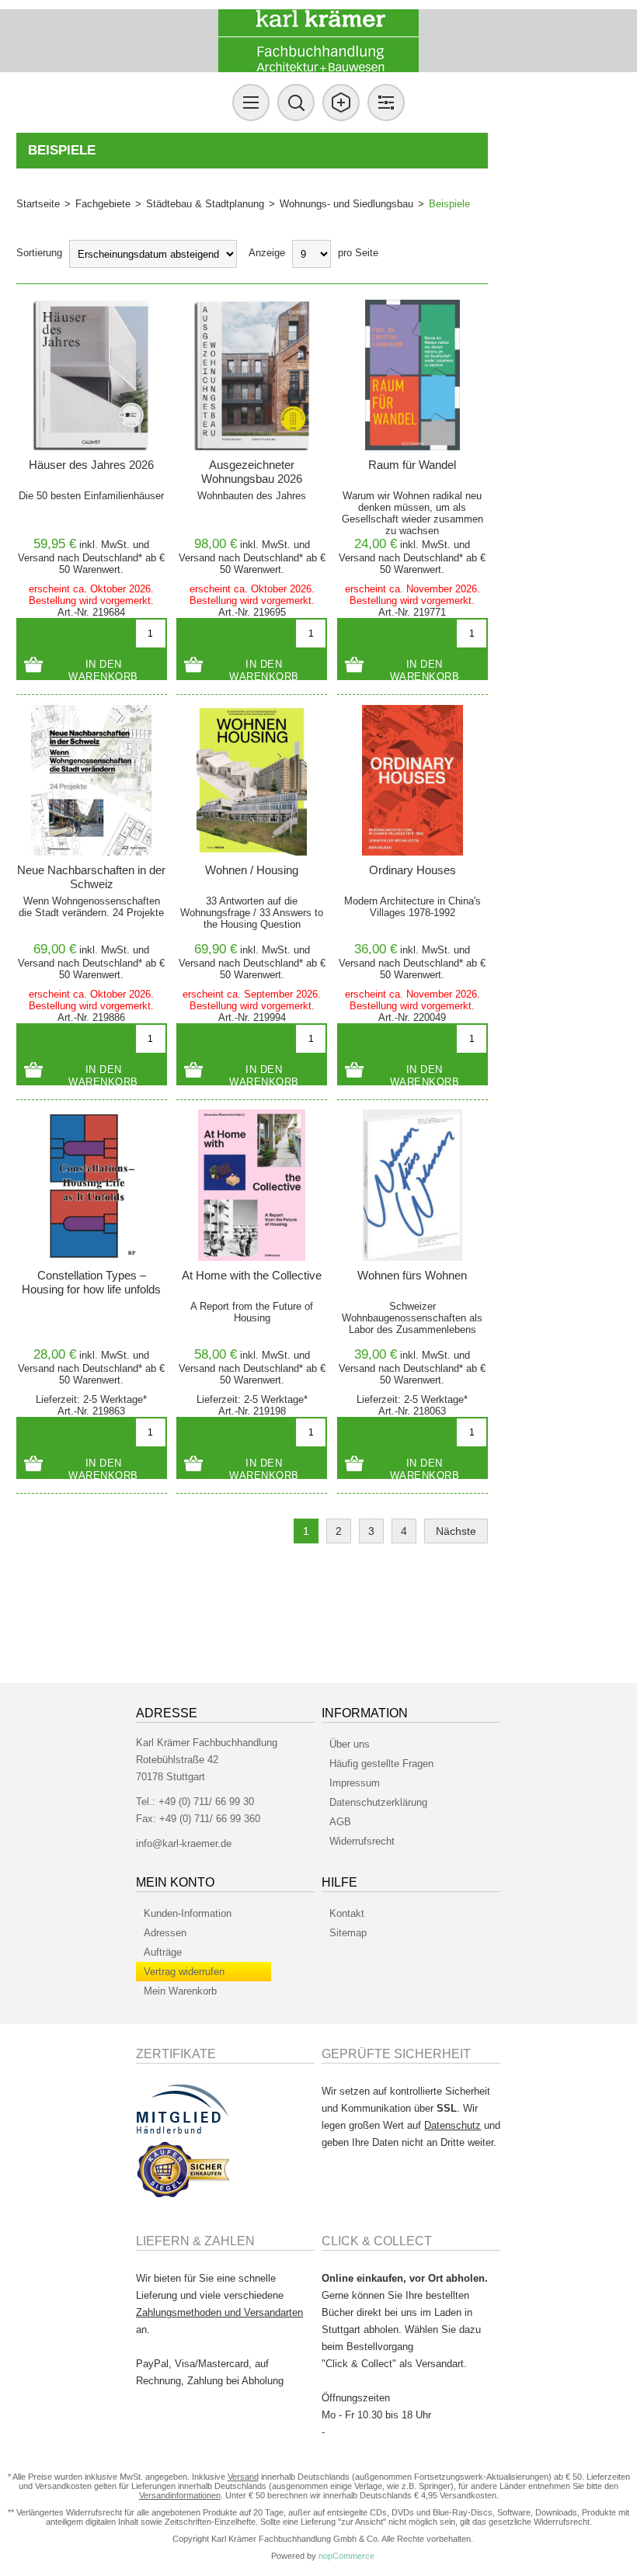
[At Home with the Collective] (252, 1185)
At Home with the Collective (252, 1275)
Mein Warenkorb (180, 1991)
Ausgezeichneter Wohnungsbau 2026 (252, 472)
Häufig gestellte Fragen (381, 1764)
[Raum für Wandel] (412, 375)
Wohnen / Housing (252, 870)
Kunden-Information (188, 1913)
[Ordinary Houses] (412, 780)
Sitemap (348, 1933)
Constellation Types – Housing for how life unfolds (91, 1282)
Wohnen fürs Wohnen (412, 1275)
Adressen (165, 1933)
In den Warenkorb (103, 669)
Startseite (38, 204)
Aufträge (163, 1952)
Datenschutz (453, 2125)
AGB (340, 1822)
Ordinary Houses (412, 870)
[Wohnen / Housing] (252, 780)
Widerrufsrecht (362, 1841)
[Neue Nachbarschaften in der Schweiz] (92, 780)
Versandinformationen (180, 2495)
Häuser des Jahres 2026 (91, 465)
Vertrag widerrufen (184, 1972)
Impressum (355, 1783)
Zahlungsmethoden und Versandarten (219, 2312)
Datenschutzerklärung (378, 1802)
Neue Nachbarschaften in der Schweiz (91, 877)
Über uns (350, 1744)
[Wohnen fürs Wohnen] (412, 1185)
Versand (36, 558)
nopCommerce (346, 2556)
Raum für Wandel (412, 465)
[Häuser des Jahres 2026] (92, 375)
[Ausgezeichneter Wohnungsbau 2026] (252, 375)
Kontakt (347, 1913)
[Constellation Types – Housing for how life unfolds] (92, 1185)
